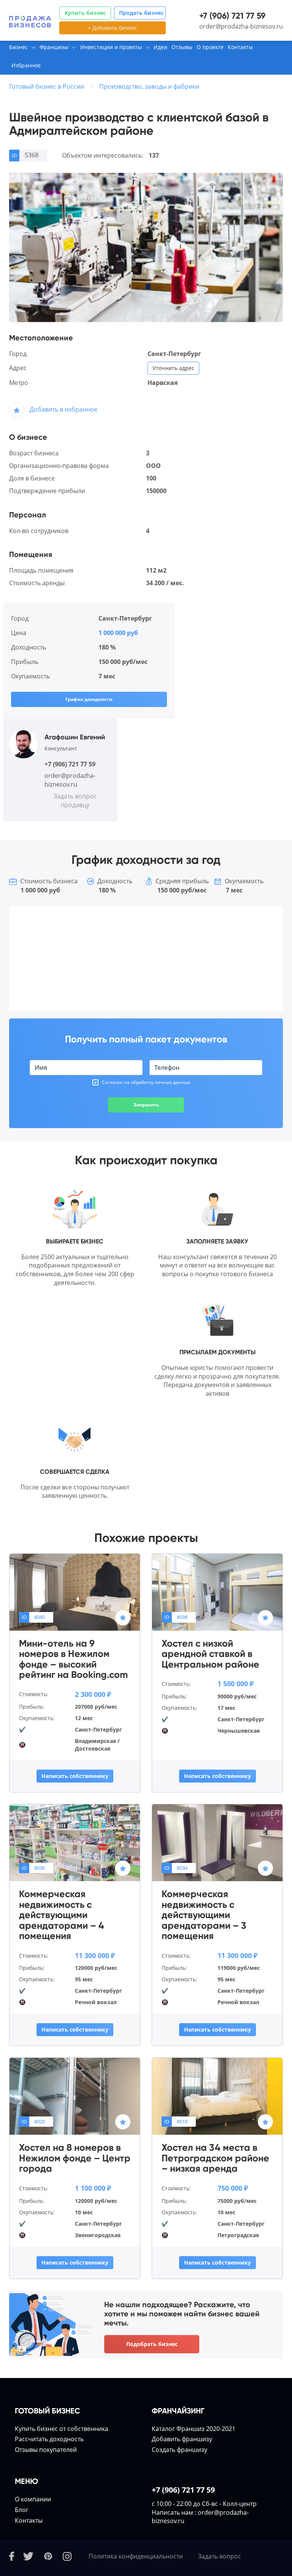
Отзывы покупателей (46, 2450)
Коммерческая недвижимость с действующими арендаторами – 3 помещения (204, 1915)
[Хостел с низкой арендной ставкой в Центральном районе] (217, 1591)
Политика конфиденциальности (136, 2556)
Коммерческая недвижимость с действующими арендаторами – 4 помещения (62, 1915)
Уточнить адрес (173, 368)
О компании (33, 2499)
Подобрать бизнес (152, 2344)
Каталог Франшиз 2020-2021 (194, 2429)
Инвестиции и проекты (111, 47)
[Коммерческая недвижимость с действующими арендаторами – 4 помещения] (75, 1842)
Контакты (240, 47)
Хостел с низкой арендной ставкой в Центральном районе (210, 1654)
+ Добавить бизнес (113, 28)
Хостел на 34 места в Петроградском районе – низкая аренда (215, 2158)
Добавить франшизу (182, 2439)
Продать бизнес (141, 13)
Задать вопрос (220, 2556)
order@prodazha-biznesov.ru (241, 26)
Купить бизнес (85, 13)
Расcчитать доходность (49, 2439)
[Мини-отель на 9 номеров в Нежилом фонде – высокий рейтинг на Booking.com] (75, 1591)
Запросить (146, 1105)
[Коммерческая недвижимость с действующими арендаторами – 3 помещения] (217, 1842)
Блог (22, 2510)
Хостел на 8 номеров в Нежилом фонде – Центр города (75, 2158)
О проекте (210, 47)
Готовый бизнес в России (47, 86)
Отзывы (182, 47)
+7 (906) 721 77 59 (232, 16)
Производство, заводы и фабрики (149, 86)
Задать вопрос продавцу (75, 800)
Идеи (160, 47)
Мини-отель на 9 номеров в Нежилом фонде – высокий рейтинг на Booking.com (73, 1659)
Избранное (26, 65)
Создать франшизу (179, 2450)
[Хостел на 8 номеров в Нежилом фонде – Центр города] (75, 2096)
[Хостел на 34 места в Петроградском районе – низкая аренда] (217, 2096)
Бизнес (18, 47)
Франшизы (54, 47)
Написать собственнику (75, 1776)
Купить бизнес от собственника (62, 2429)
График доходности (89, 699)
